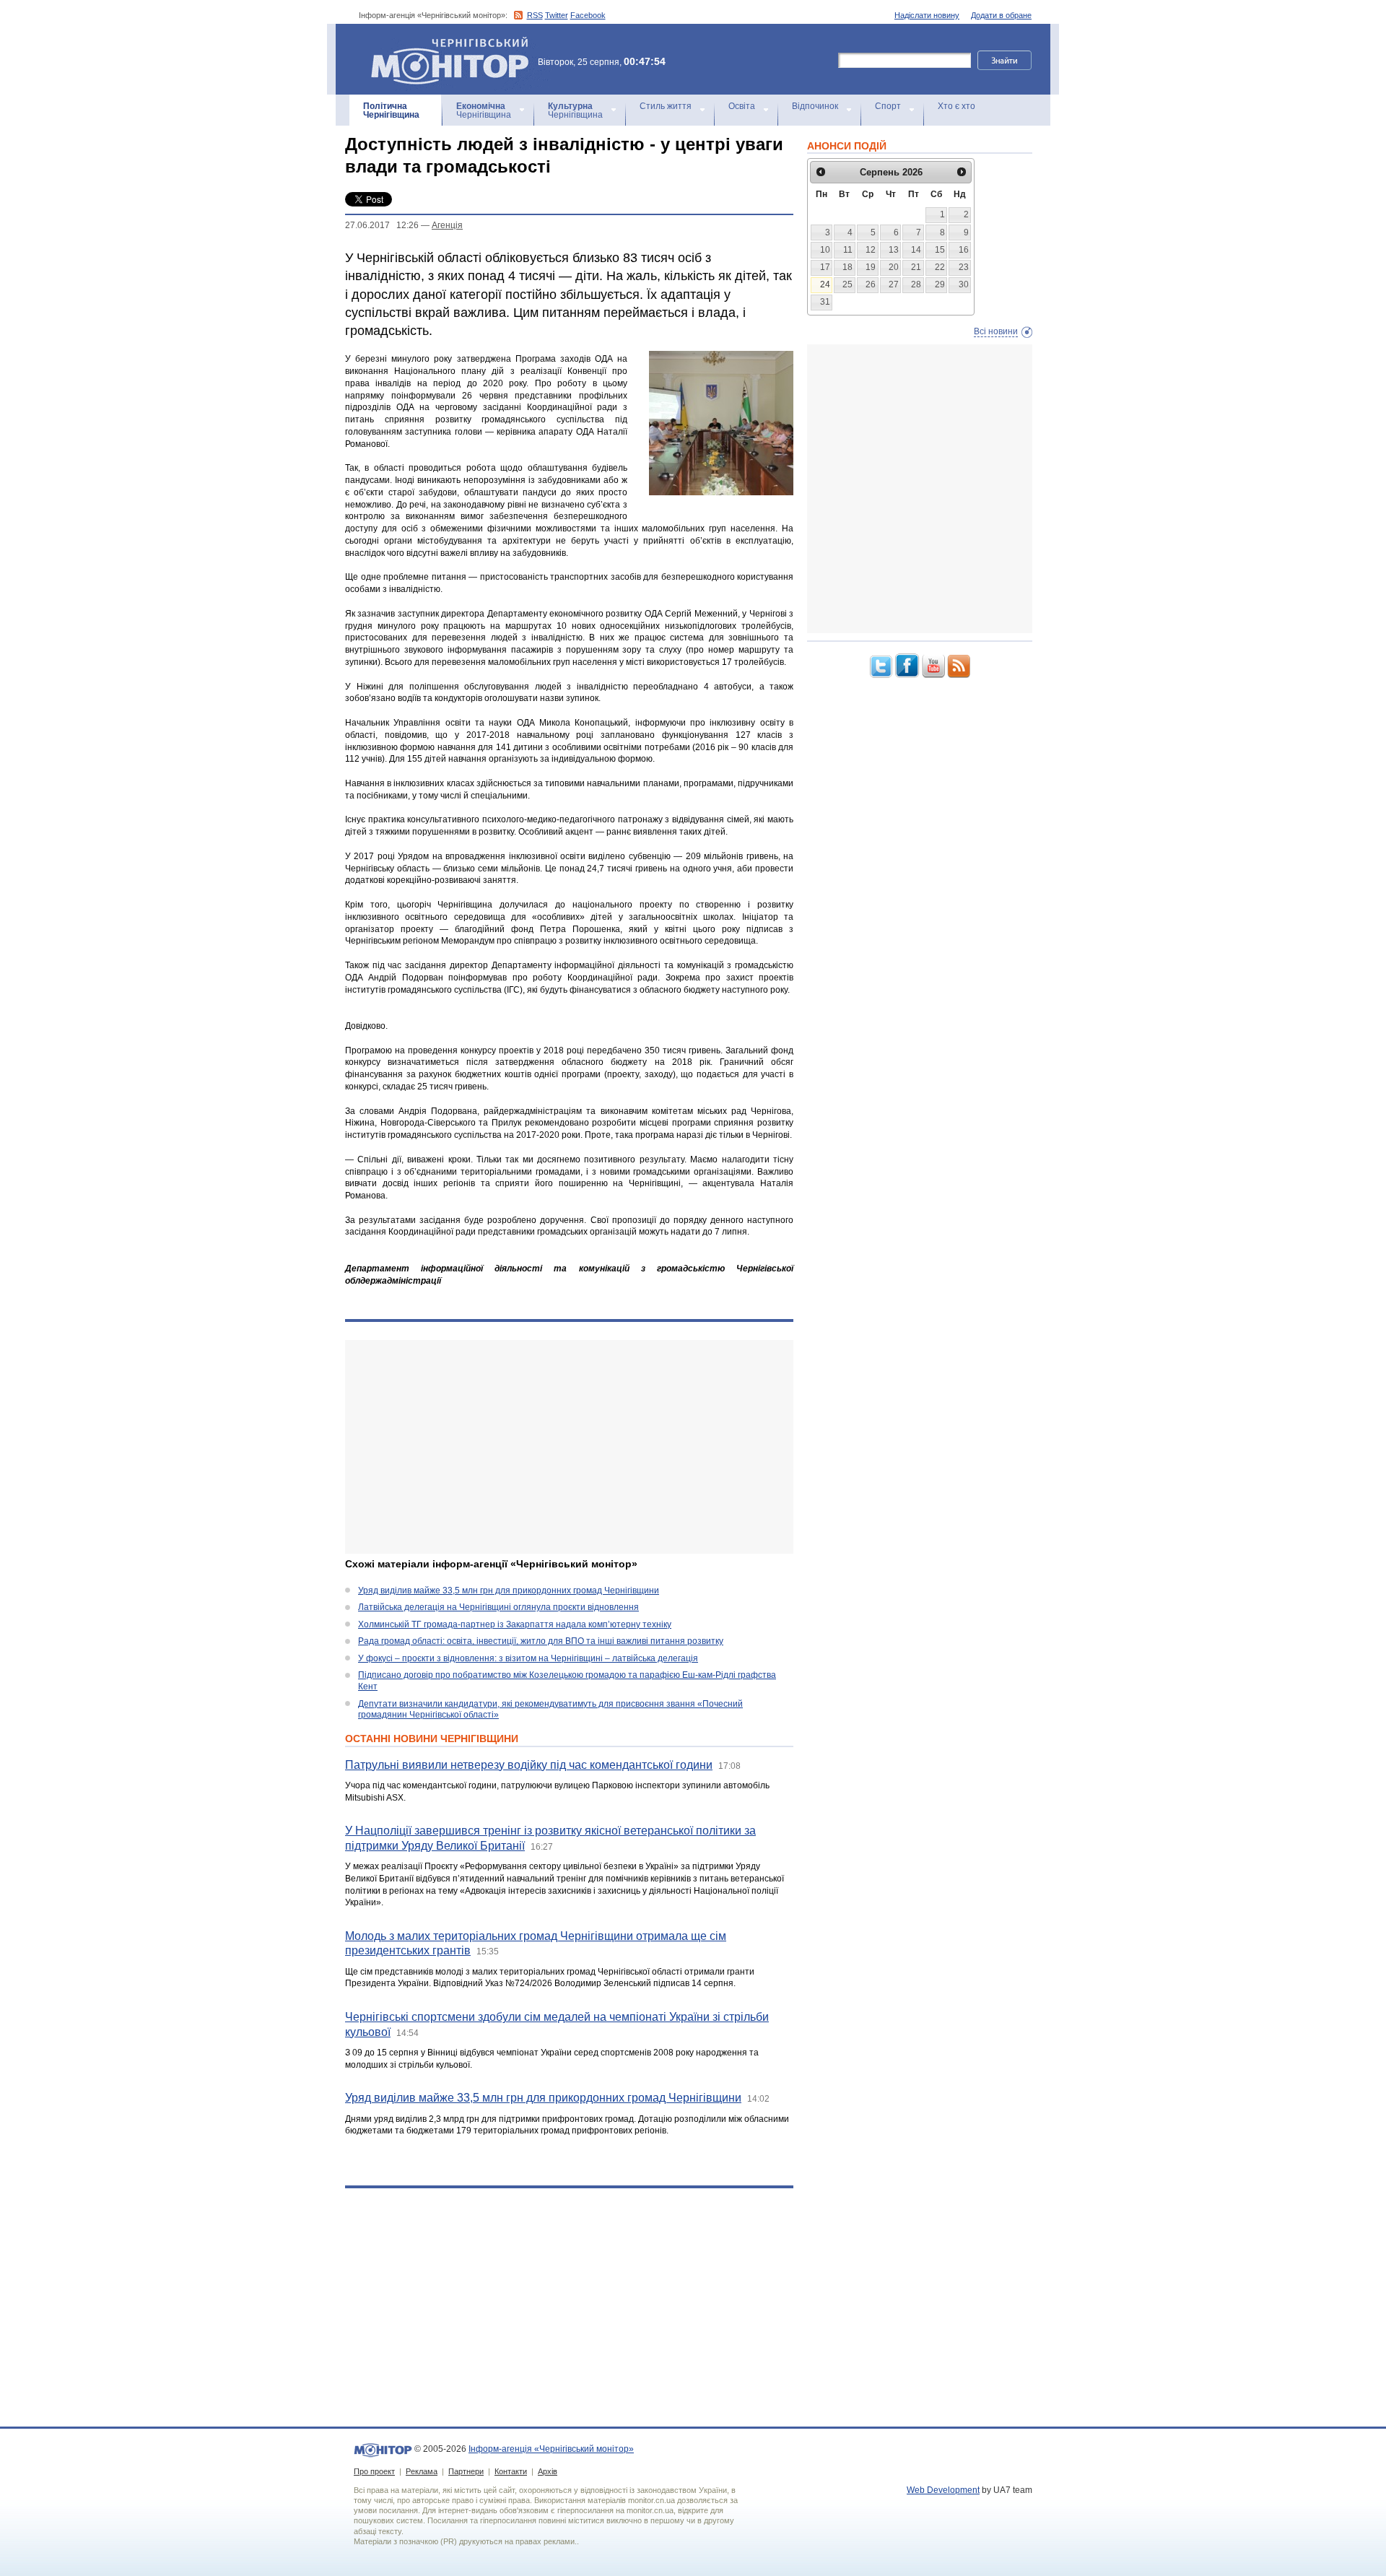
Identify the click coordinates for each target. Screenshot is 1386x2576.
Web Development (943, 2490)
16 (964, 250)
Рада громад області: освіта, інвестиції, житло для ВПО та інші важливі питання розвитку (541, 1641)
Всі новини (996, 331)
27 (894, 284)
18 (847, 267)
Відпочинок (815, 106)
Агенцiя (447, 225)
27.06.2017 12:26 (382, 225)
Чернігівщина (391, 110)
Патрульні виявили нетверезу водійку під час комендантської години (529, 1765)
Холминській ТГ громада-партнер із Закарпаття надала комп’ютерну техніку (515, 1624)
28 (916, 284)
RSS (535, 15)
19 (871, 267)
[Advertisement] (569, 1447)
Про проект (374, 2471)
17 (825, 267)
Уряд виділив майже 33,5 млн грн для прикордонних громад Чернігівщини (509, 1591)
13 (894, 250)
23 (964, 267)
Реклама (422, 2471)
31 (825, 302)
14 (916, 250)
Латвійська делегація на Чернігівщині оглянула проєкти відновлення (498, 1607)
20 (894, 267)
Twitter (557, 15)
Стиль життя (666, 106)
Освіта (742, 106)
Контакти (511, 2471)
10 (825, 250)
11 (848, 250)
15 (940, 250)
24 (825, 284)
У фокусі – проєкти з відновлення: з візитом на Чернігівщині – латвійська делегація (528, 1658)
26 (871, 284)
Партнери (466, 2471)
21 (916, 267)
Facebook (588, 15)
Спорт (888, 106)
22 (940, 267)
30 (964, 284)
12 (871, 250)
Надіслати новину (927, 15)
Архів (548, 2471)
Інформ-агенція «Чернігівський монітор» (443, 43)
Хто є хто (956, 106)
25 (847, 284)
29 (940, 284)
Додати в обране (1001, 15)
